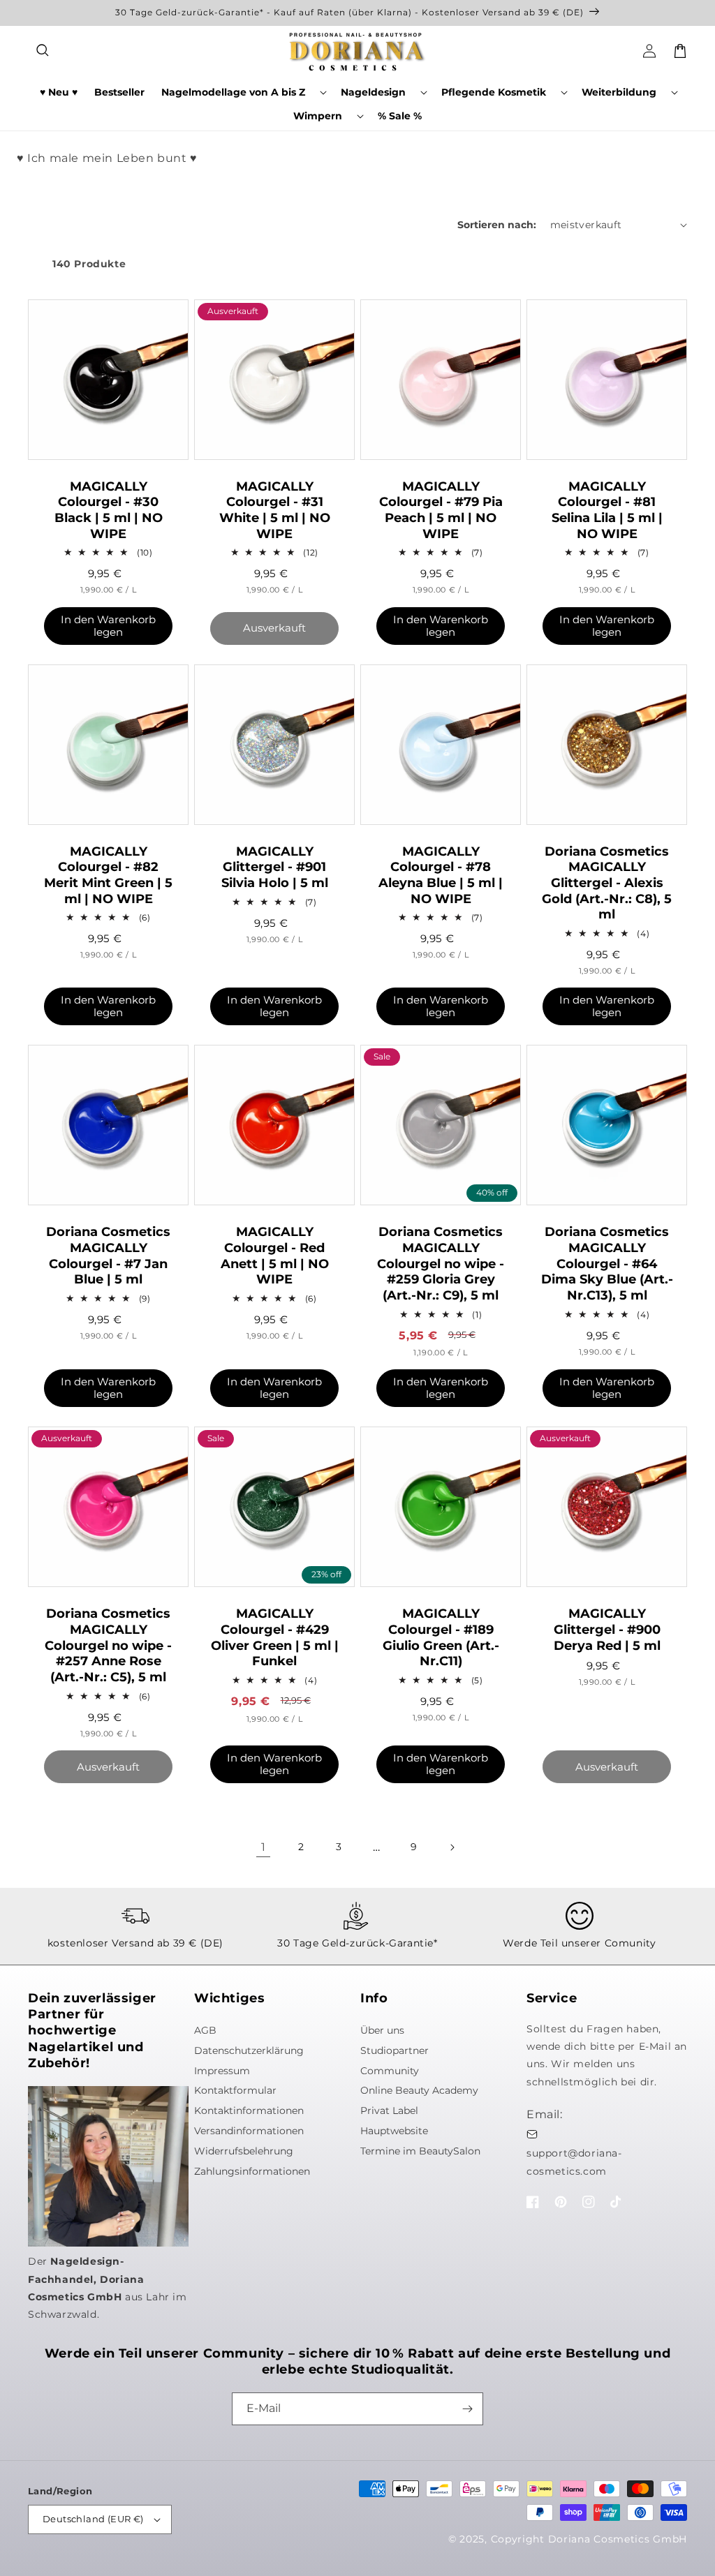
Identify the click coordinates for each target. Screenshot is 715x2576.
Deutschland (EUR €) (93, 2519)
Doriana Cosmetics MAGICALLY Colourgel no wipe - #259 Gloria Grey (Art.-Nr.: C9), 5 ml (441, 1264)
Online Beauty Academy (419, 2090)
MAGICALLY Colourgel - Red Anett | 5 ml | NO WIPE (275, 1256)
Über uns (382, 2030)
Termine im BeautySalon (420, 2151)
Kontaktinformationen (249, 2110)
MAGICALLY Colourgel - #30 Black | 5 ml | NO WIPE (109, 510)
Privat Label (389, 2110)
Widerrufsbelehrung (244, 2151)
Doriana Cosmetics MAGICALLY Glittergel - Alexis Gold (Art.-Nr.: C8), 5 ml (607, 883)
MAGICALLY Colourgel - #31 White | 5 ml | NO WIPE (275, 510)
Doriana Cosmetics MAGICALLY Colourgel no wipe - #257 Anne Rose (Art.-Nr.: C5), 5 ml (108, 1645)
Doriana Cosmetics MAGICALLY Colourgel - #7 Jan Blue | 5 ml (108, 1256)
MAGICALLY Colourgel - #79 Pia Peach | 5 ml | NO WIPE (441, 510)
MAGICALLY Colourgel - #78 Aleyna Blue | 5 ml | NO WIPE (441, 875)
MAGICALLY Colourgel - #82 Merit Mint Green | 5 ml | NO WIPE (108, 875)
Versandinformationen (249, 2131)
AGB (205, 2030)
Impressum (222, 2071)
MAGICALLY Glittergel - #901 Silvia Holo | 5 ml (275, 867)
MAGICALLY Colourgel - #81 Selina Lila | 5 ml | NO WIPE (607, 510)
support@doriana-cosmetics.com (574, 2162)
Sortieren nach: (497, 225)
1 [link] (264, 1847)
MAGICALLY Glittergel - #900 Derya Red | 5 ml (607, 1629)
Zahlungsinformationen (252, 2171)
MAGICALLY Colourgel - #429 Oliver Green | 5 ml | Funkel (275, 1637)
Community (390, 2071)
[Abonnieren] (467, 2409)
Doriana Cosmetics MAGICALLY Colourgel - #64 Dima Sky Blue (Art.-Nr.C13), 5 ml (607, 1264)
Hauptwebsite (394, 2131)
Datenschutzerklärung (249, 2050)
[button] (43, 51)
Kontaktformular (235, 2090)
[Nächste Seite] (452, 1847)
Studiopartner (395, 2050)
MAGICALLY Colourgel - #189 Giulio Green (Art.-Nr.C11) (441, 1637)
